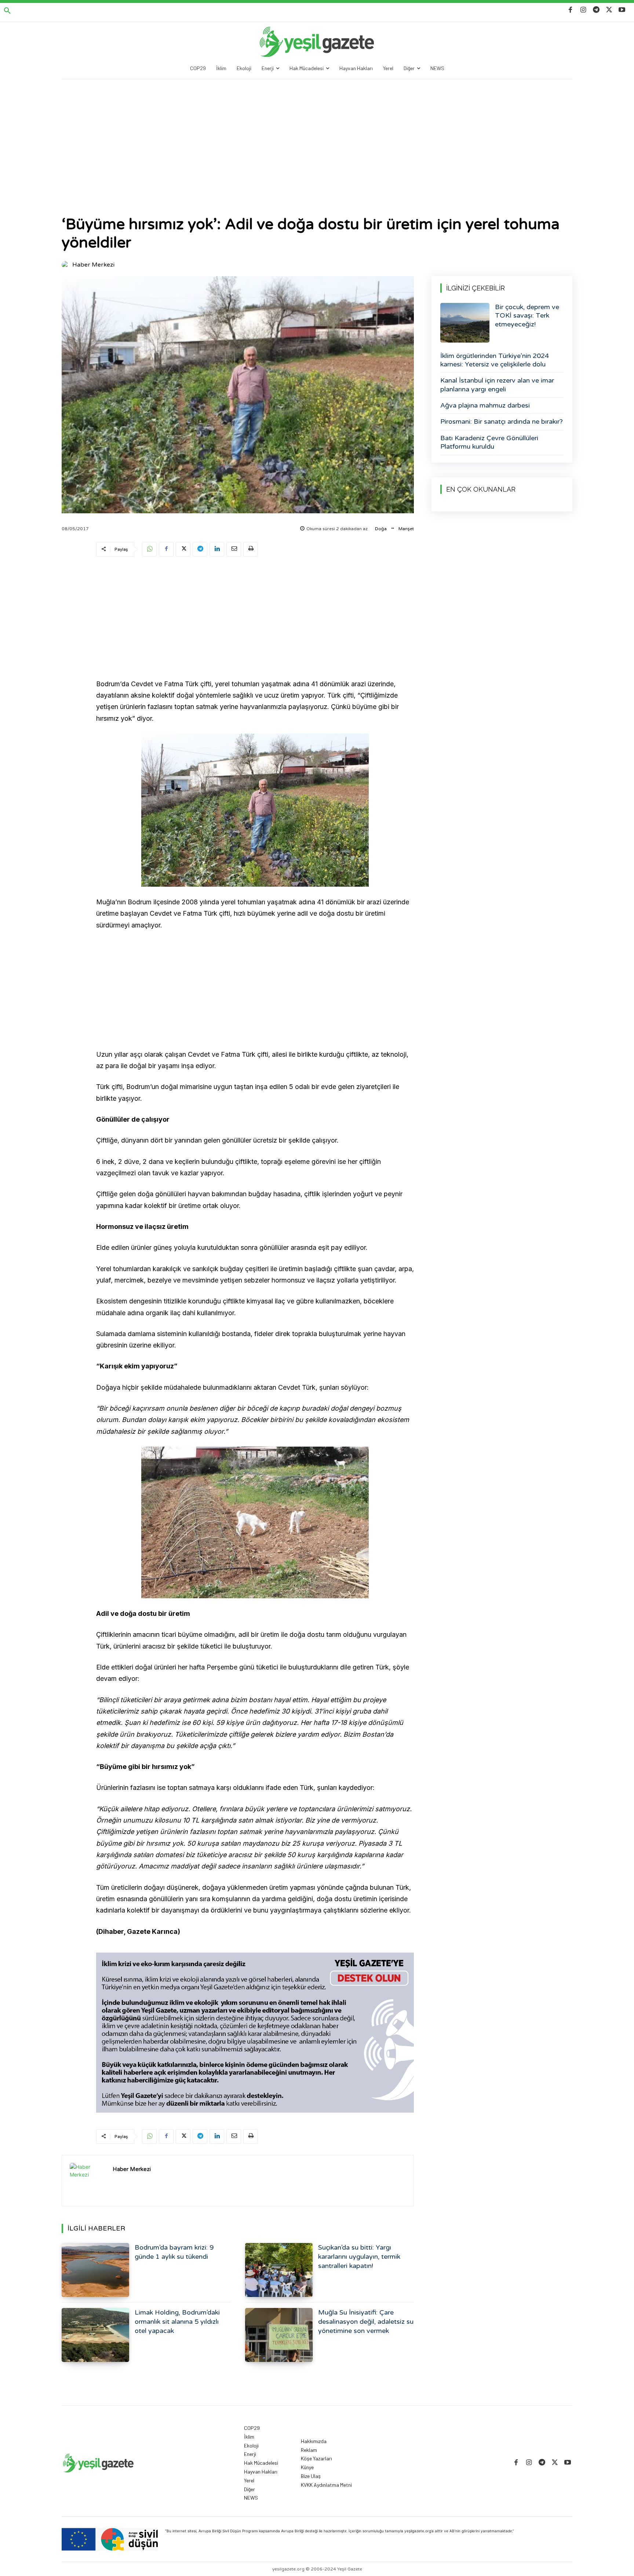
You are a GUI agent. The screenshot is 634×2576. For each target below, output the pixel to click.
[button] (7, 11)
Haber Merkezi (93, 265)
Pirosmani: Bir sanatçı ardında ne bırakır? (502, 422)
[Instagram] (583, 10)
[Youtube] (622, 10)
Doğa (381, 529)
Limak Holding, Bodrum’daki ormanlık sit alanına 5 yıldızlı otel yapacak (177, 2322)
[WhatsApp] (149, 549)
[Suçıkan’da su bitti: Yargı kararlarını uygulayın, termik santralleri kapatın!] (279, 2270)
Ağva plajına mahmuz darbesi (485, 405)
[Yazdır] (251, 549)
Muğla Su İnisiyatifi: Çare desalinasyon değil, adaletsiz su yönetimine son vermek (366, 2322)
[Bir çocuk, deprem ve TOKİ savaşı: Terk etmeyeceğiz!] (465, 323)
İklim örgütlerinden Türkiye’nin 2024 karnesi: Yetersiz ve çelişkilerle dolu (495, 360)
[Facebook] (570, 10)
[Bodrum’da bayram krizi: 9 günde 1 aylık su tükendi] (95, 2270)
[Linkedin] (217, 549)
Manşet (406, 529)
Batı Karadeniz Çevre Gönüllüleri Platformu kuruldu (489, 442)
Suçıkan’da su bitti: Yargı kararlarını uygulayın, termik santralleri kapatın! (359, 2257)
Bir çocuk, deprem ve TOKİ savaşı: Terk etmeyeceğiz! (527, 316)
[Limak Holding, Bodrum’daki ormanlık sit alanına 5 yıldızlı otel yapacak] (95, 2335)
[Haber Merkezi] (66, 265)
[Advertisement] (317, 134)
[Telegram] (596, 10)
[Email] (234, 549)
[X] (609, 10)
